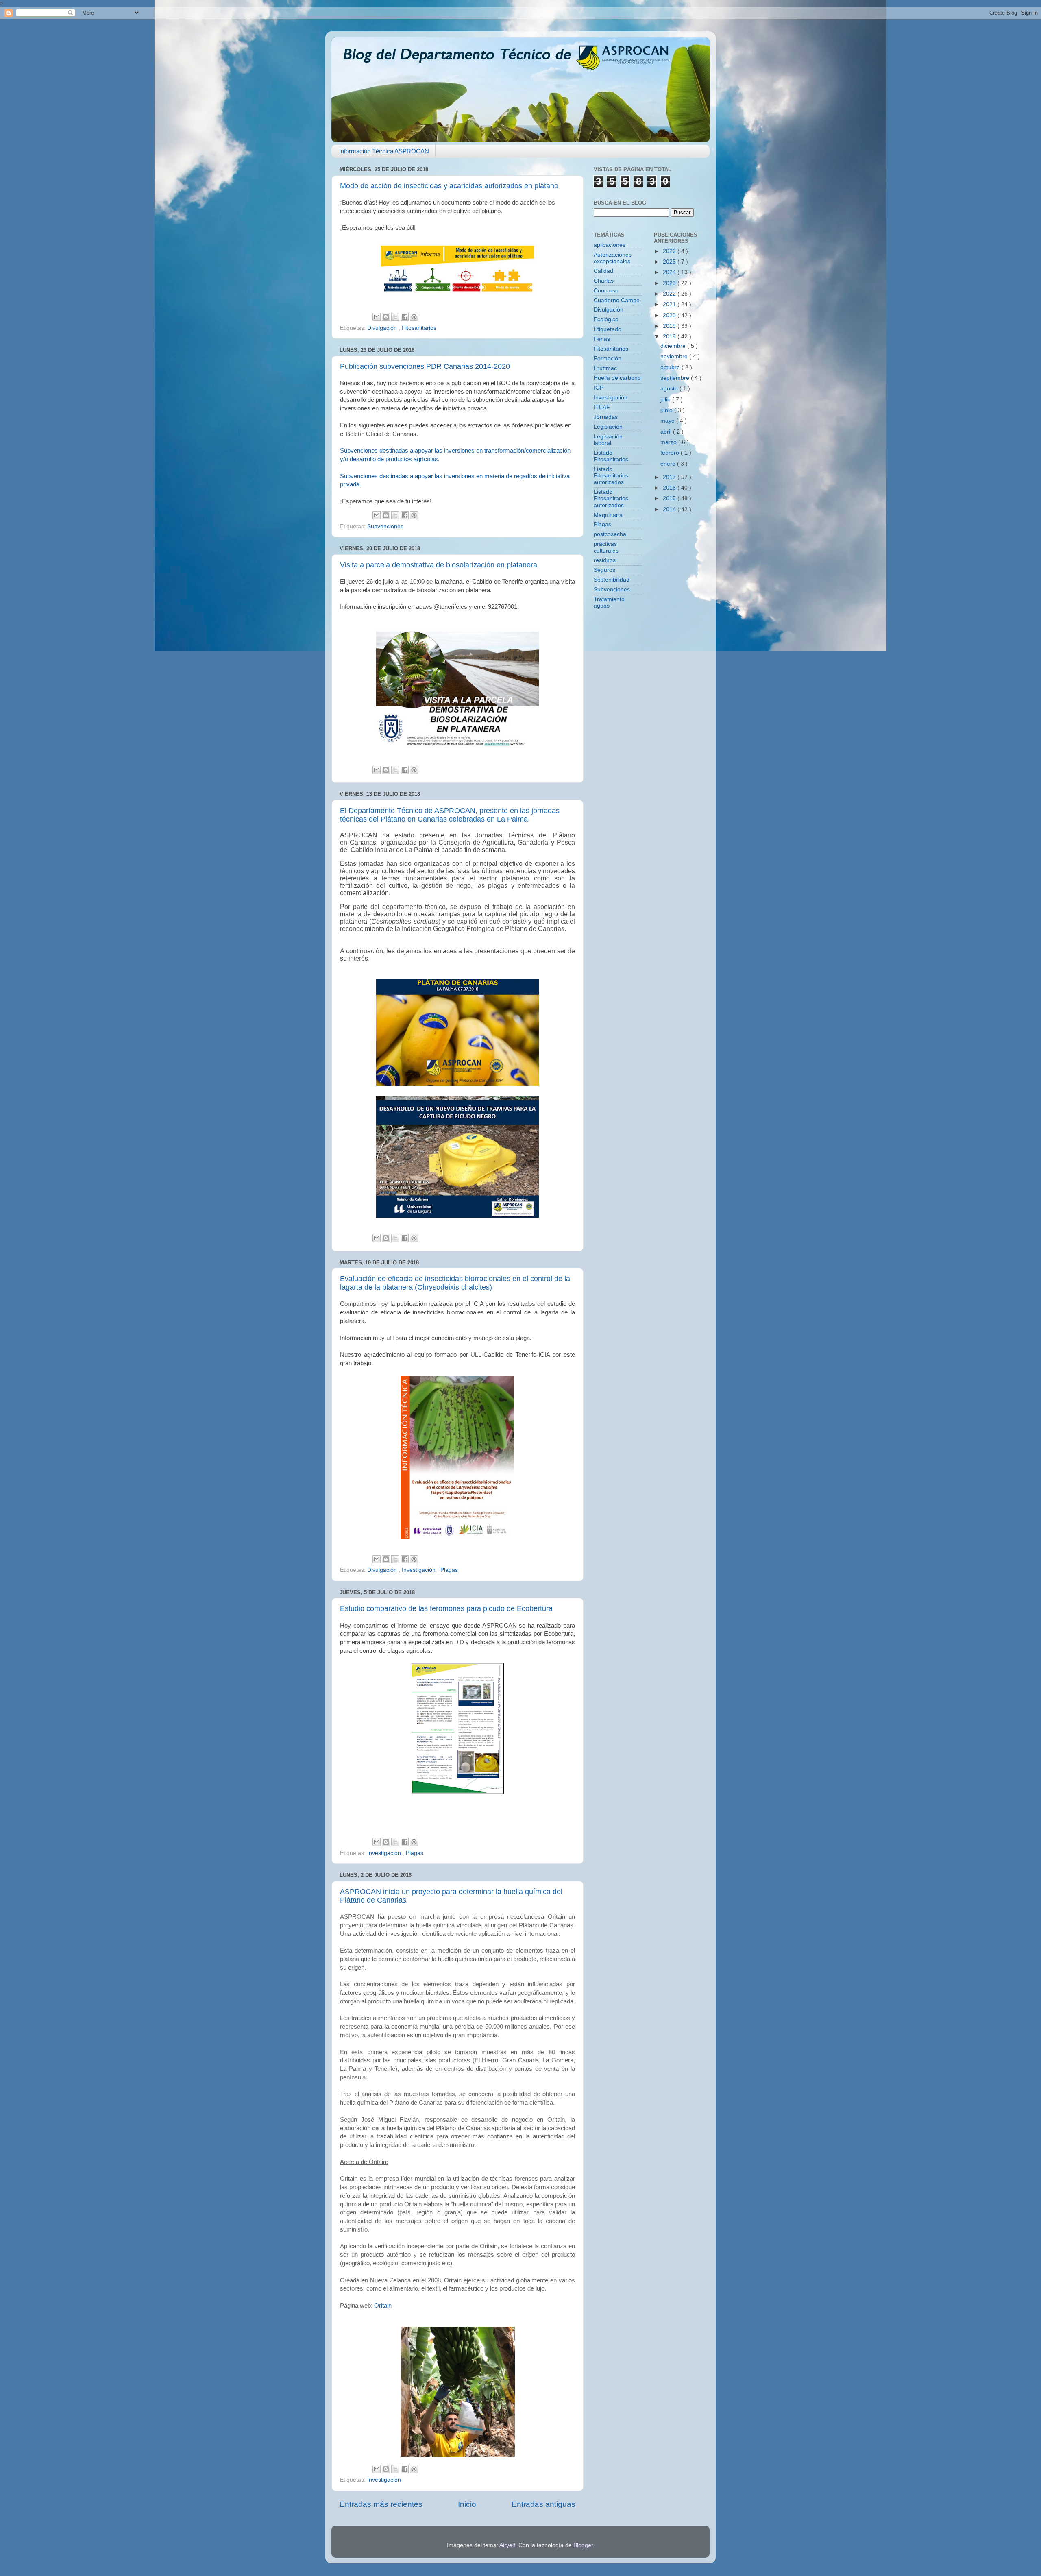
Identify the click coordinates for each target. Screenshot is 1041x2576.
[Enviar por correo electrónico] (377, 317)
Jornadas (606, 417)
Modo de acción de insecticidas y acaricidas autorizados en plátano (449, 186)
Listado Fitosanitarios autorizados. (611, 498)
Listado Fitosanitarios (611, 456)
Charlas (604, 281)
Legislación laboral (608, 440)
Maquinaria (608, 515)
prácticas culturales (606, 547)
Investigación (419, 1570)
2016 (670, 488)
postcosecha (610, 534)
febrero (671, 453)
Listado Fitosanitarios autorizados (611, 476)
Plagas (449, 1570)
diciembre (674, 346)
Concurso (606, 291)
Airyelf (507, 2545)
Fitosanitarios (419, 328)
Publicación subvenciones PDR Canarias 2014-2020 (425, 366)
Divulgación (383, 328)
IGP (599, 388)
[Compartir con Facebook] (405, 317)
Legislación (608, 427)
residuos (605, 560)
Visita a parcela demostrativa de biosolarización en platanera (439, 565)
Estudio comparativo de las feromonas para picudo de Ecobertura (446, 1608)
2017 (670, 477)
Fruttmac (605, 368)
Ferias (602, 339)
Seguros (604, 570)
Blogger (583, 2545)
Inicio (467, 2504)
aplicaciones (610, 245)
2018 (670, 337)
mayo (668, 421)
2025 (670, 262)
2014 (670, 509)
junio (667, 410)
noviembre (675, 356)
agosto (670, 389)
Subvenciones (385, 526)
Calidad (603, 271)
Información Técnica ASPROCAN (384, 151)
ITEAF (602, 407)
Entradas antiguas (543, 2504)
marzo (669, 442)
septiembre (676, 378)
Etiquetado (608, 329)
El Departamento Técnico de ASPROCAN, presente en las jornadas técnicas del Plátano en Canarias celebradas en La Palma (450, 815)
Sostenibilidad (612, 580)
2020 (670, 315)
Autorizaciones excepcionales (613, 258)
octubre (671, 367)
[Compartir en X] (395, 317)
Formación (608, 359)
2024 (670, 272)
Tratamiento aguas (609, 603)
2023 (670, 283)
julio (666, 400)
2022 (670, 294)
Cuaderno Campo (617, 300)
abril (667, 432)
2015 (670, 498)
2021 (670, 304)
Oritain (383, 2306)
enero (669, 464)
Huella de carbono (617, 378)
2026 (670, 251)
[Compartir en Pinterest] (414, 317)
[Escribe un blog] (386, 317)
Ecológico (606, 319)
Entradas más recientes (381, 2504)
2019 (670, 326)
